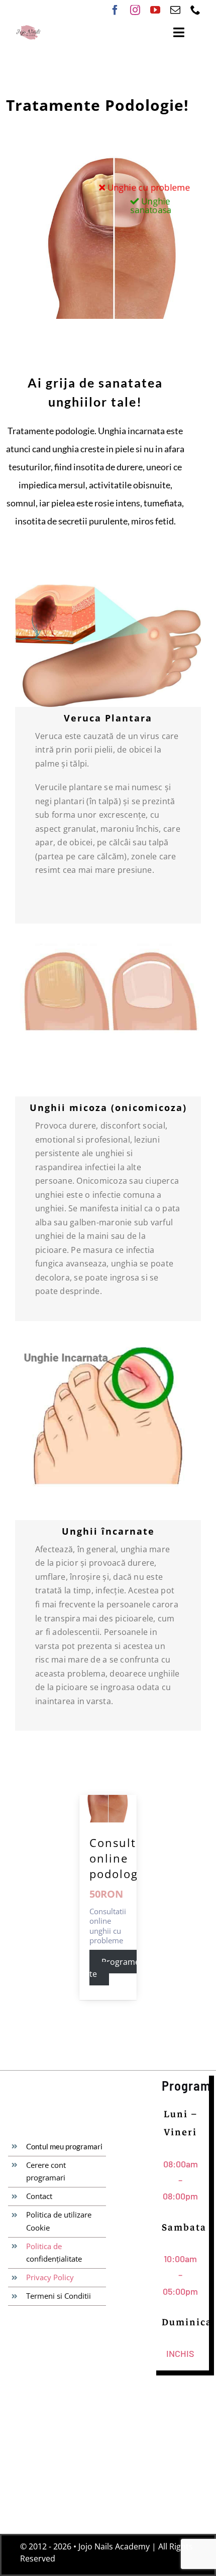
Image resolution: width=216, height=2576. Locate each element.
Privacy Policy (50, 2277)
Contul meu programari (64, 2146)
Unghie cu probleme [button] (147, 188)
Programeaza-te (122, 1968)
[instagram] (135, 10)
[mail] (175, 10)
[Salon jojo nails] (28, 28)
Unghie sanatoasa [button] (150, 206)
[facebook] (115, 10)
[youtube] (155, 10)
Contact (39, 2196)
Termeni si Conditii (59, 2296)
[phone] (195, 10)
